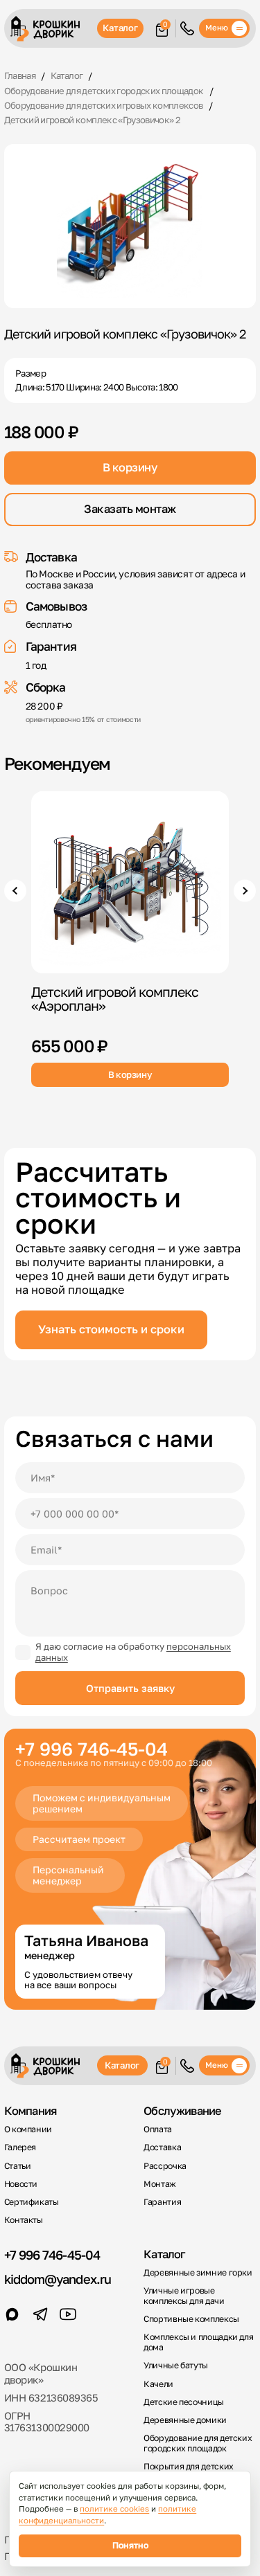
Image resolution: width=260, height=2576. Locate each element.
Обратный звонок (187, 28)
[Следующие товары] (245, 891)
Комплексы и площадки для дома (198, 2342)
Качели (158, 2384)
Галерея (20, 2147)
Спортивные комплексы (191, 2319)
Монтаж (160, 2184)
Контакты (24, 2220)
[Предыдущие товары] (16, 891)
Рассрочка (165, 2166)
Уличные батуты (176, 2366)
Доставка (162, 2147)
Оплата (158, 2129)
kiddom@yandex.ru (58, 2279)
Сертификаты (32, 2202)
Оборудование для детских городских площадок (198, 2443)
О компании (28, 2129)
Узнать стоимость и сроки (111, 1329)
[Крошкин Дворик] (51, 29)
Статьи (18, 2166)
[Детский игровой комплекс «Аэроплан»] (130, 882)
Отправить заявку (130, 1688)
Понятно (130, 2545)
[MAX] (12, 2314)
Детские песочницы (184, 2402)
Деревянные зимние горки (198, 2273)
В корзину (130, 467)
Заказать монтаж (130, 509)
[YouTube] (68, 2314)
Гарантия (162, 2202)
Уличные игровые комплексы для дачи (184, 2296)
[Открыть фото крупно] (130, 226)
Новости (21, 2184)
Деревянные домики (185, 2420)
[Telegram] (40, 2314)
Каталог (120, 28)
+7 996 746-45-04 (52, 2255)
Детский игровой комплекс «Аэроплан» (115, 999)
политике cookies (114, 2509)
